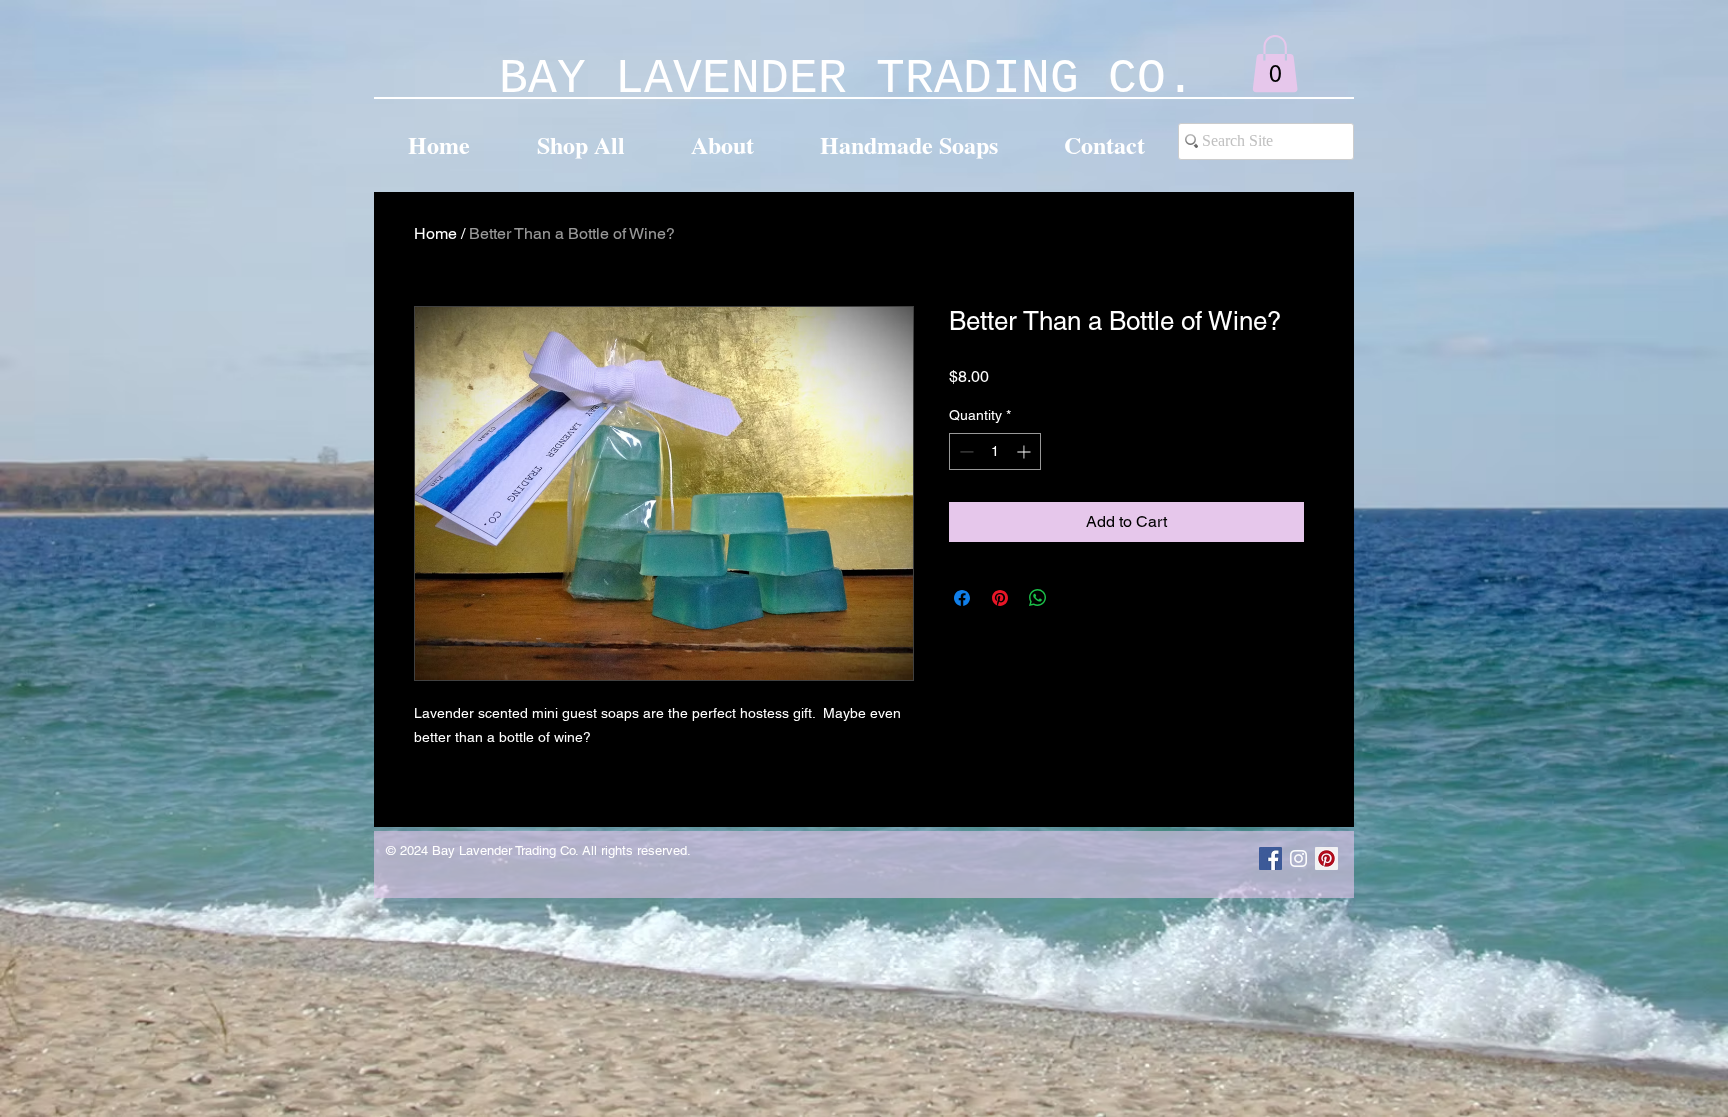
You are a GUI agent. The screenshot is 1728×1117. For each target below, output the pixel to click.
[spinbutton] (995, 451)
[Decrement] (964, 451)
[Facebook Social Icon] (1270, 858)
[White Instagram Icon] (1298, 858)
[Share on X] (1076, 598)
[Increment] (1025, 451)
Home (435, 233)
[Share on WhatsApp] (1038, 598)
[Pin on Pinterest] (1000, 598)
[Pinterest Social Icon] (1326, 858)
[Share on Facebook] (962, 598)
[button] (1275, 63)
